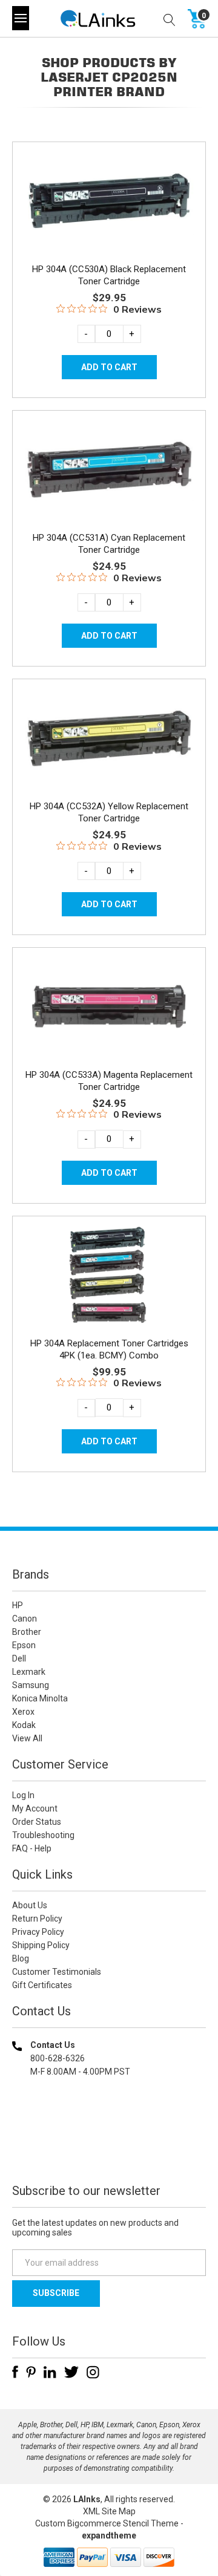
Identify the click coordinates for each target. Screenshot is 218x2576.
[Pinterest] (31, 2372)
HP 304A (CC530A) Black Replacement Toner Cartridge (109, 275)
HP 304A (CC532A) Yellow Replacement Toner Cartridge (109, 812)
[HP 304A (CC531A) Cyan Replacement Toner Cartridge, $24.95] (109, 470)
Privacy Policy (38, 1932)
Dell (19, 1658)
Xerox (23, 1712)
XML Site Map (109, 2511)
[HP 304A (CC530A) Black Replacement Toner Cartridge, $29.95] (109, 201)
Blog (21, 1958)
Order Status (37, 1822)
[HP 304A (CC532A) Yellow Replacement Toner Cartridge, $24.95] (109, 738)
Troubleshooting (43, 1835)
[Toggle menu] (21, 18)
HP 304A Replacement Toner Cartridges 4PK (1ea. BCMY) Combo (109, 1349)
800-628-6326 (58, 2058)
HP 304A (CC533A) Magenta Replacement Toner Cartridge (109, 1081)
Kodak (24, 1725)
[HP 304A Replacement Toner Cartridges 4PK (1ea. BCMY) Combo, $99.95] (109, 1275)
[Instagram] (93, 2372)
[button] (109, 2149)
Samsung (31, 1685)
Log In (23, 1795)
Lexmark (29, 1672)
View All (27, 1738)
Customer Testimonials (57, 1972)
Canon (25, 1619)
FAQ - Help (32, 1848)
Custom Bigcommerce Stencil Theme (107, 2523)
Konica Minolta (40, 1698)
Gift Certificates (42, 1985)
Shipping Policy (41, 1945)
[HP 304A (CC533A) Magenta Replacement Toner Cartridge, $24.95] (109, 1007)
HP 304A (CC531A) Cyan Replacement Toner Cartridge (109, 544)
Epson (24, 1645)
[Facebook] (15, 2372)
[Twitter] (71, 2372)
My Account (35, 1808)
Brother (27, 1632)
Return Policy (37, 1919)
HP (18, 1605)
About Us (30, 1905)
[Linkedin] (50, 2372)
